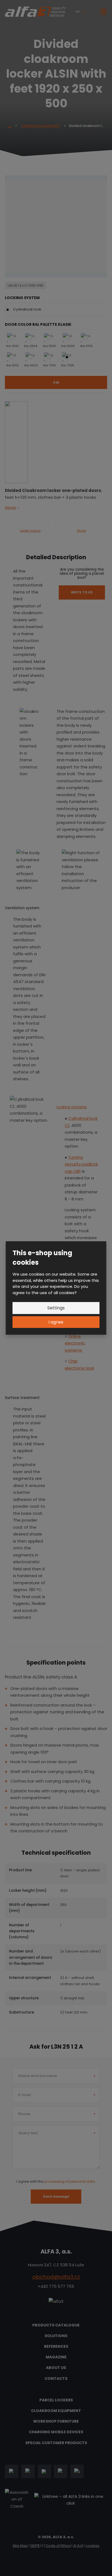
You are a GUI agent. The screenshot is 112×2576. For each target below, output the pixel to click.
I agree (56, 1322)
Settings (56, 1308)
